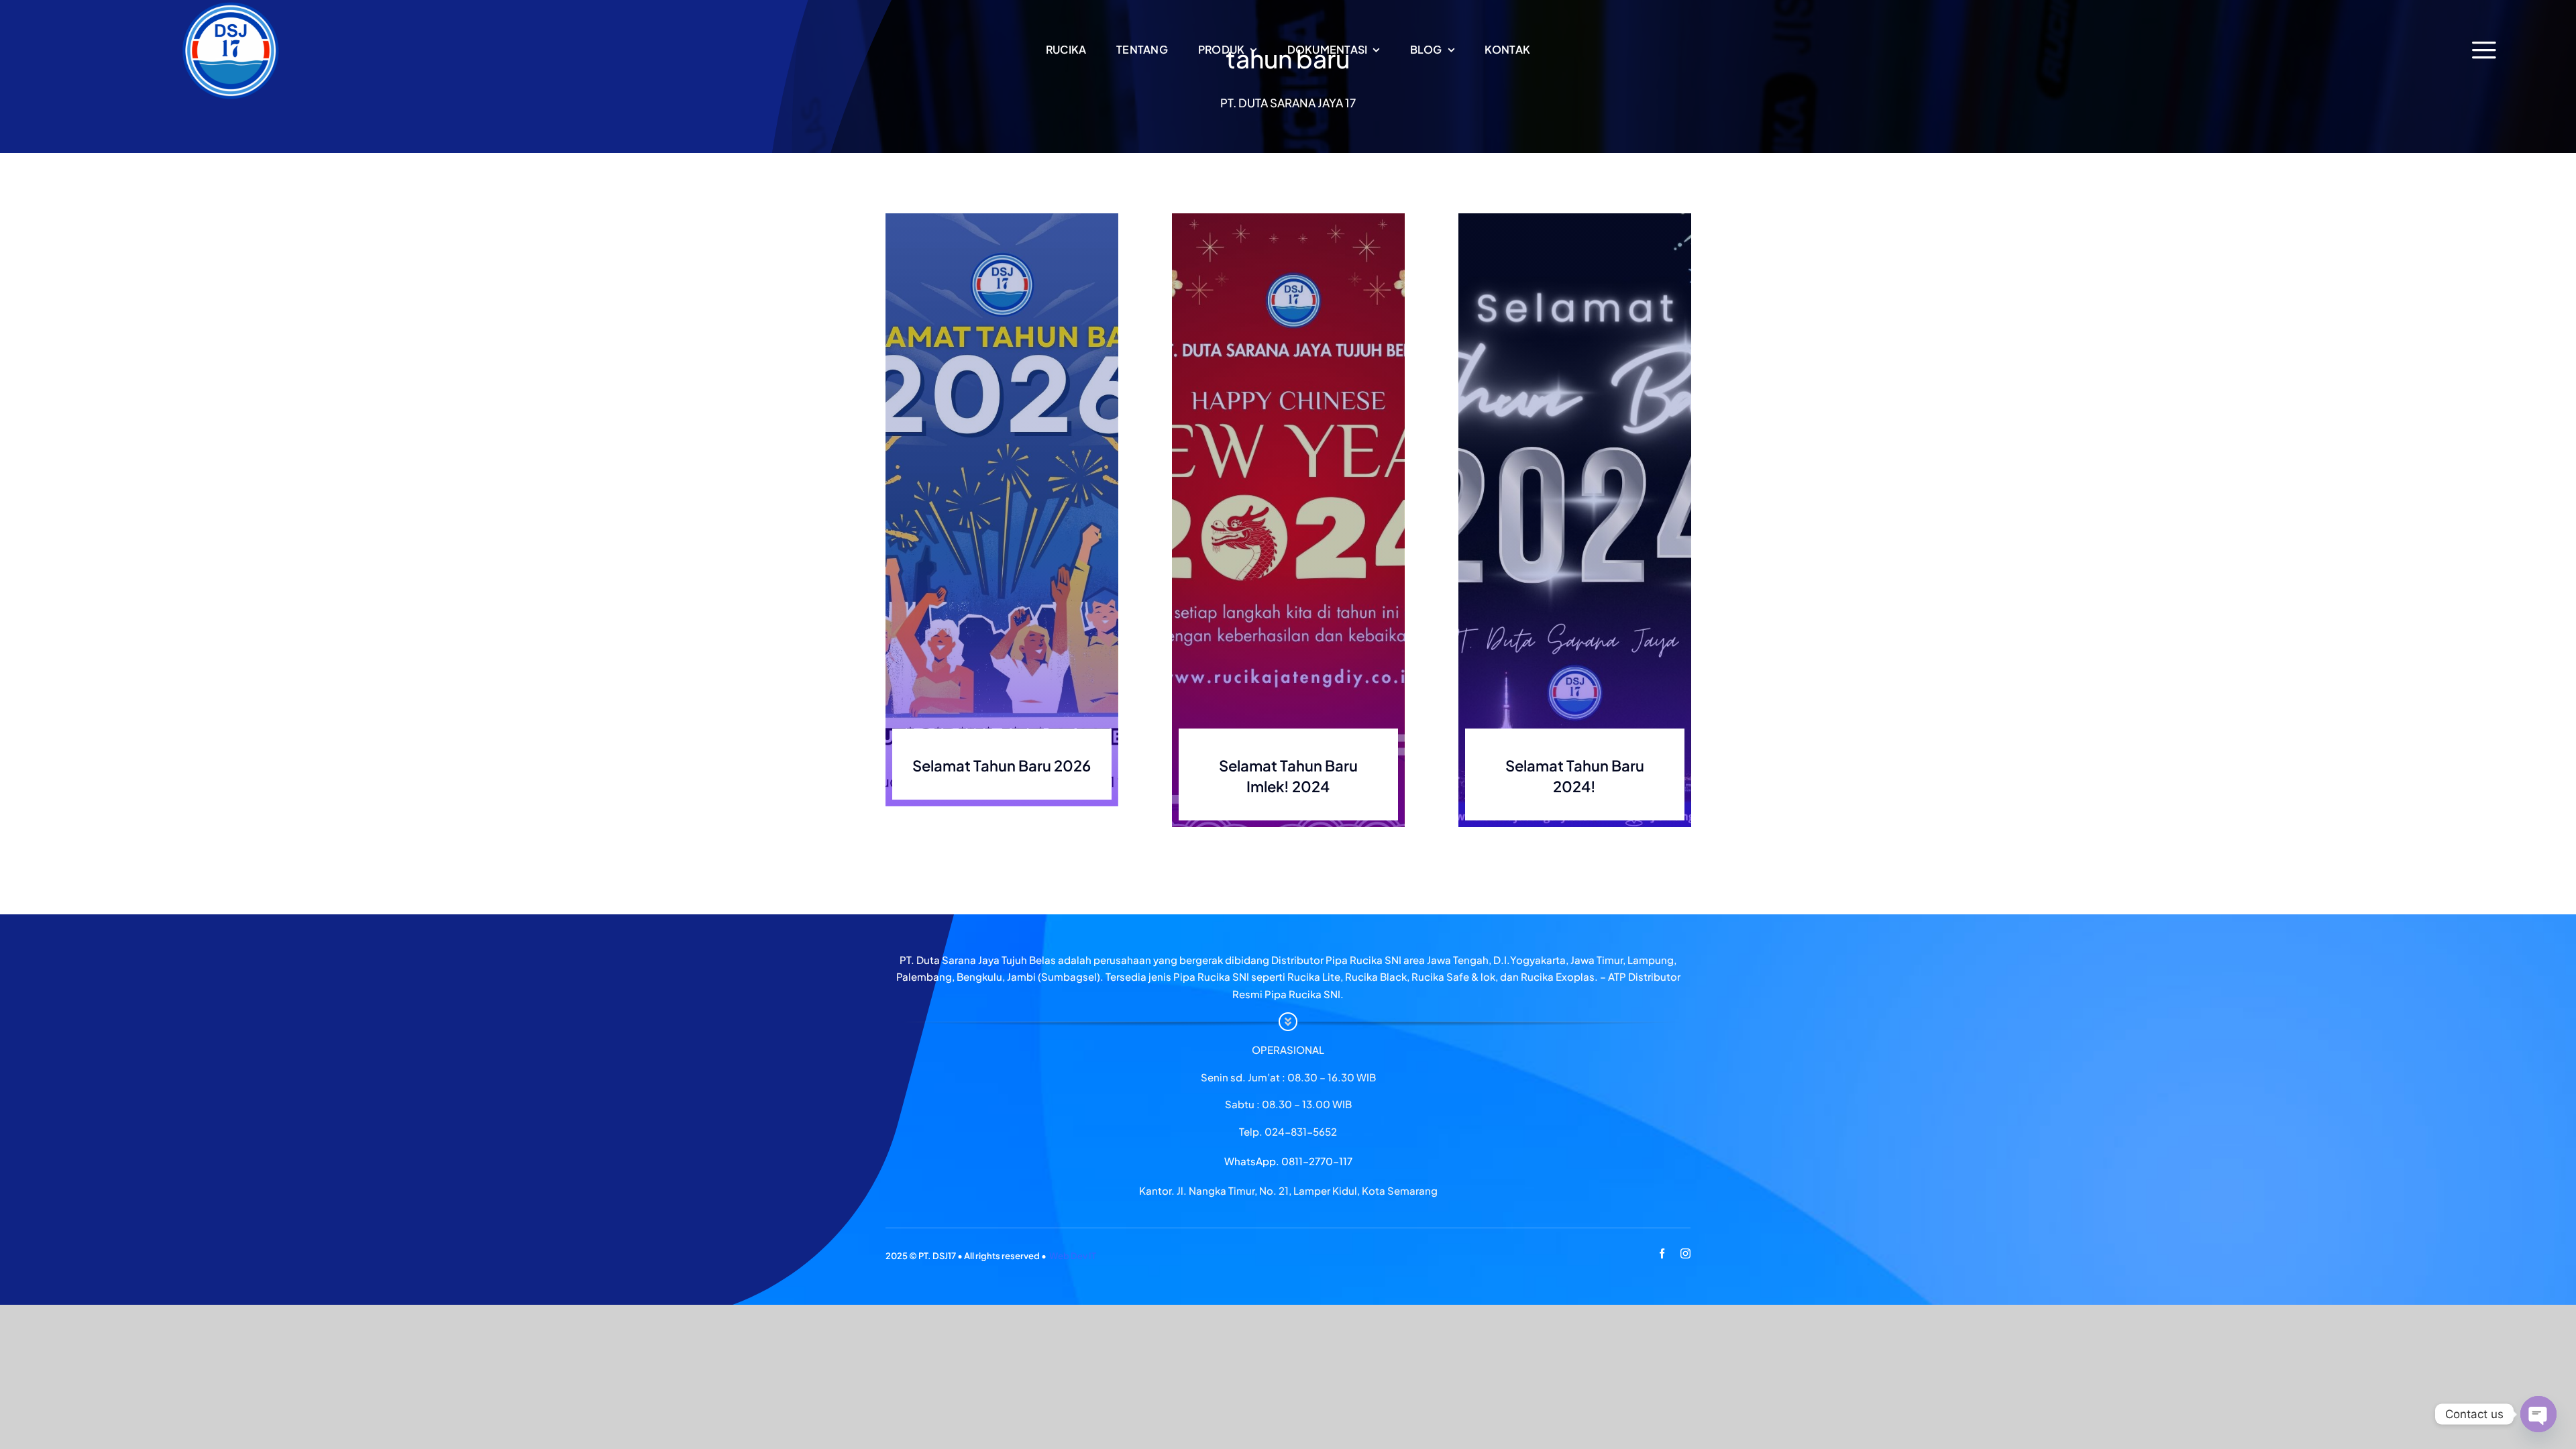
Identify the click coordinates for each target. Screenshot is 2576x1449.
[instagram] (1685, 1253)
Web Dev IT (1073, 1256)
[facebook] (1662, 1253)
